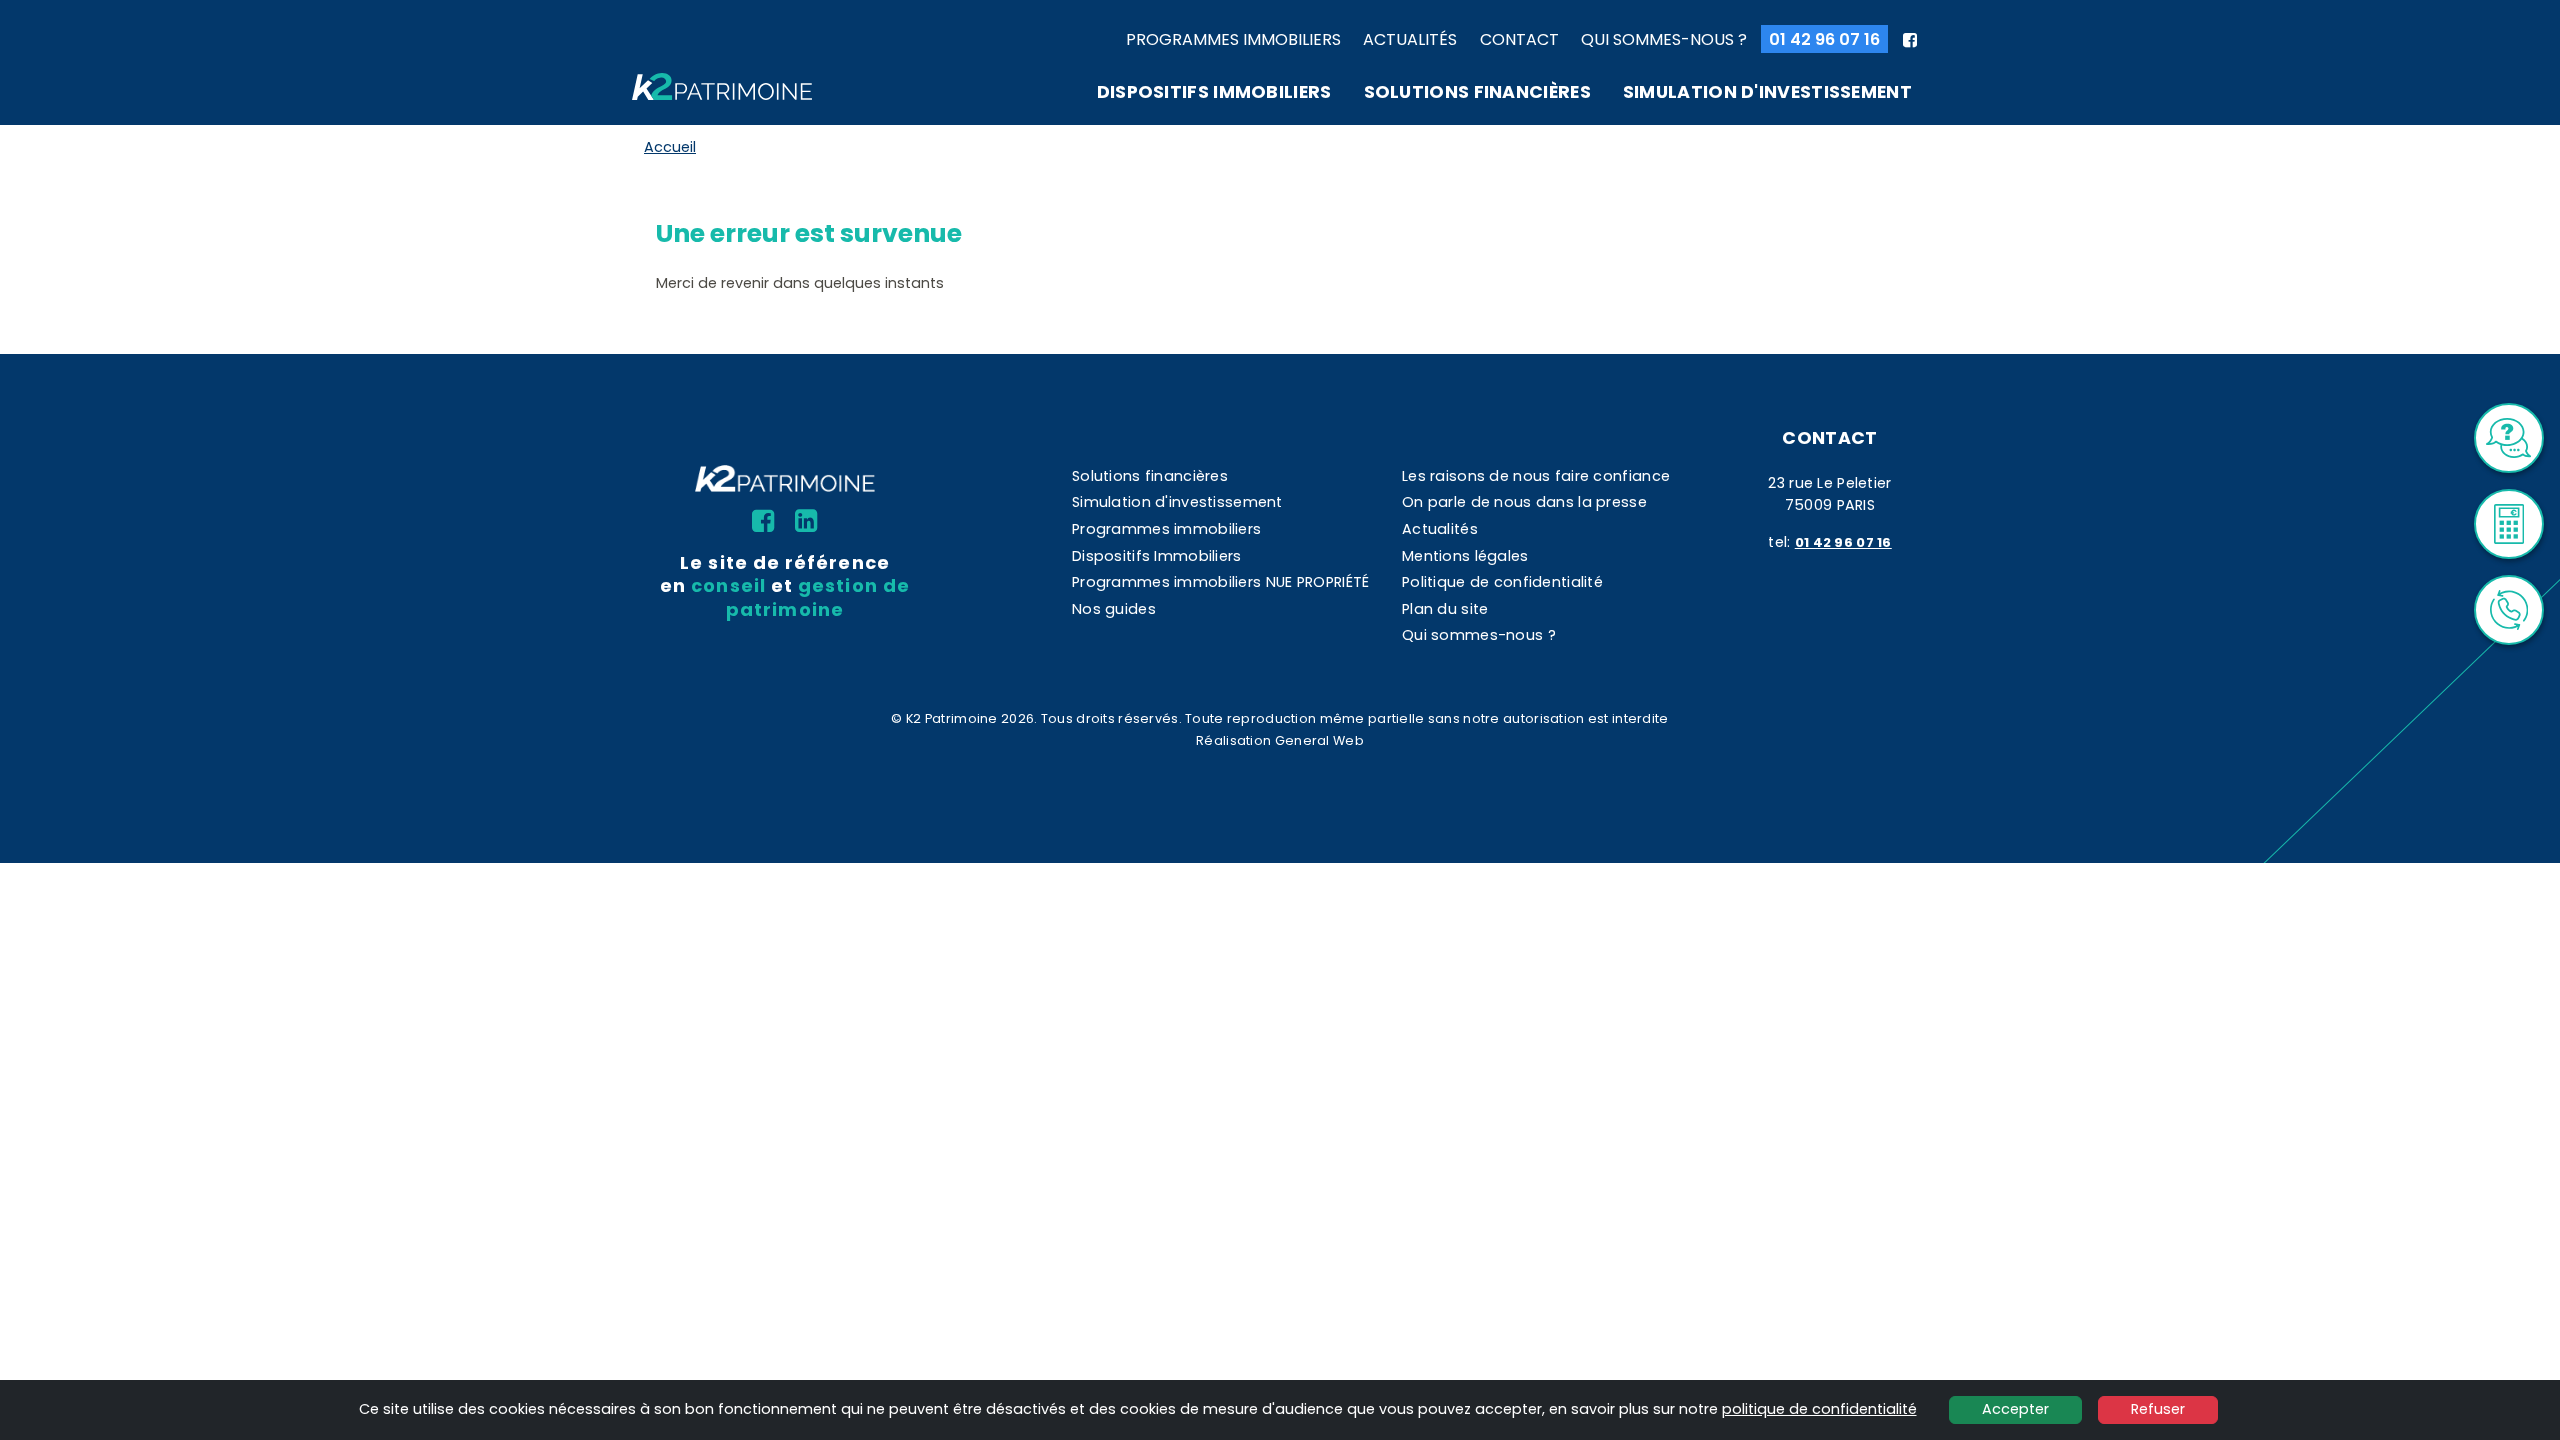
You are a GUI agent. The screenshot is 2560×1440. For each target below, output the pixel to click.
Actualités (1410, 39)
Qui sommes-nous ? (1664, 39)
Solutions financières (1477, 92)
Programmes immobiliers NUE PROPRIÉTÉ (1220, 582)
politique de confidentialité (1819, 1409)
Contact (1519, 39)
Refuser (2158, 1409)
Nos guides (1114, 609)
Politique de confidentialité (1502, 582)
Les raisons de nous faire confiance (1536, 476)
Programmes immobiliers (1233, 39)
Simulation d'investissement (1767, 92)
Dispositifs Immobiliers (1214, 92)
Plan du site (1445, 609)
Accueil (670, 147)
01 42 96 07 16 (1824, 39)
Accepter (2015, 1409)
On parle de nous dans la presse (1524, 502)
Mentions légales (1465, 556)
